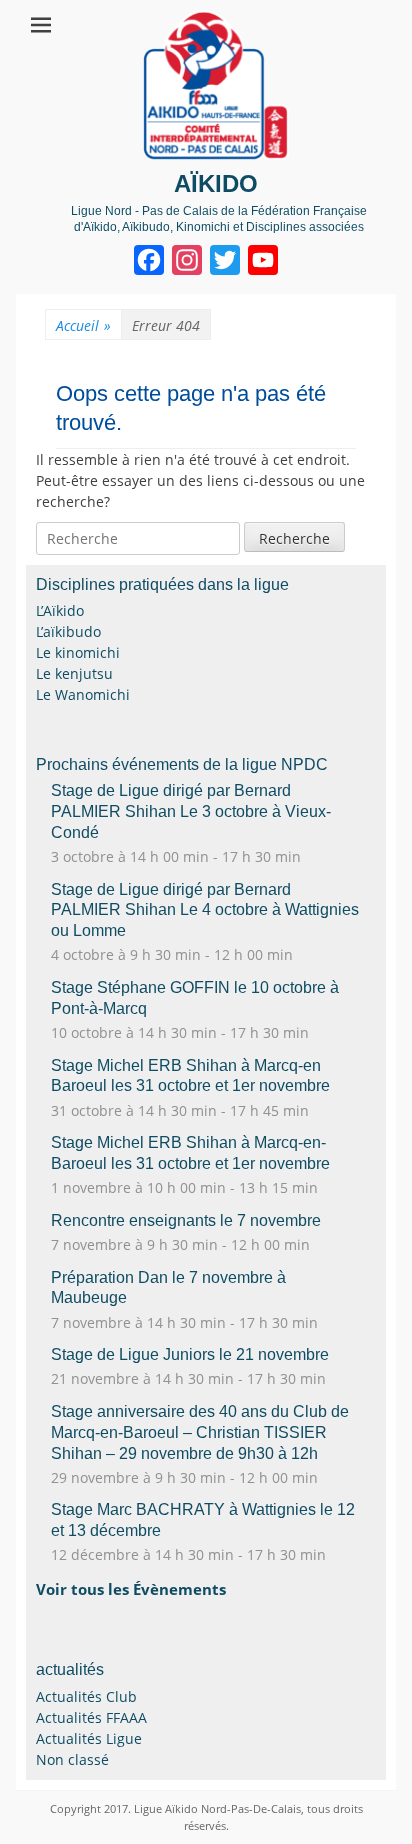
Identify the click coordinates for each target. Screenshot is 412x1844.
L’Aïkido (60, 610)
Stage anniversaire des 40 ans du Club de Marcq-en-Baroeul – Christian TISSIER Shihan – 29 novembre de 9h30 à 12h (200, 1432)
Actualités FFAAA (91, 1717)
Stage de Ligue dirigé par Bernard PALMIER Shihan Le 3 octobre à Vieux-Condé (191, 811)
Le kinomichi (78, 652)
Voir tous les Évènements (131, 1589)
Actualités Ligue (89, 1738)
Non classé (72, 1759)
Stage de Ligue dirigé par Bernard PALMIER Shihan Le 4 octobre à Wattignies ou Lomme (205, 910)
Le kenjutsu (74, 673)
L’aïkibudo (68, 631)
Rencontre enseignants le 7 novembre (186, 1220)
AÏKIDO (216, 183)
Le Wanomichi (83, 694)
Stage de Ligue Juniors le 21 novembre (190, 1354)
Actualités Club (86, 1696)
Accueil (83, 325)
